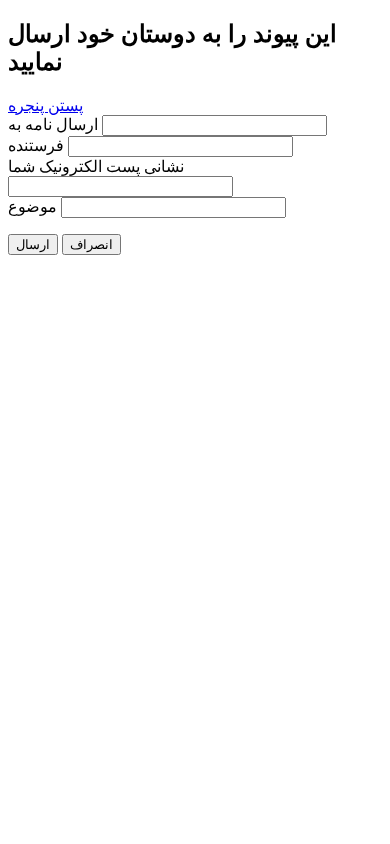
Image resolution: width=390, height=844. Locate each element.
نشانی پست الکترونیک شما (96, 166)
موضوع (32, 206)
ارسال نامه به (55, 124)
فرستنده (36, 145)
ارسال (33, 244)
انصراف (91, 244)
